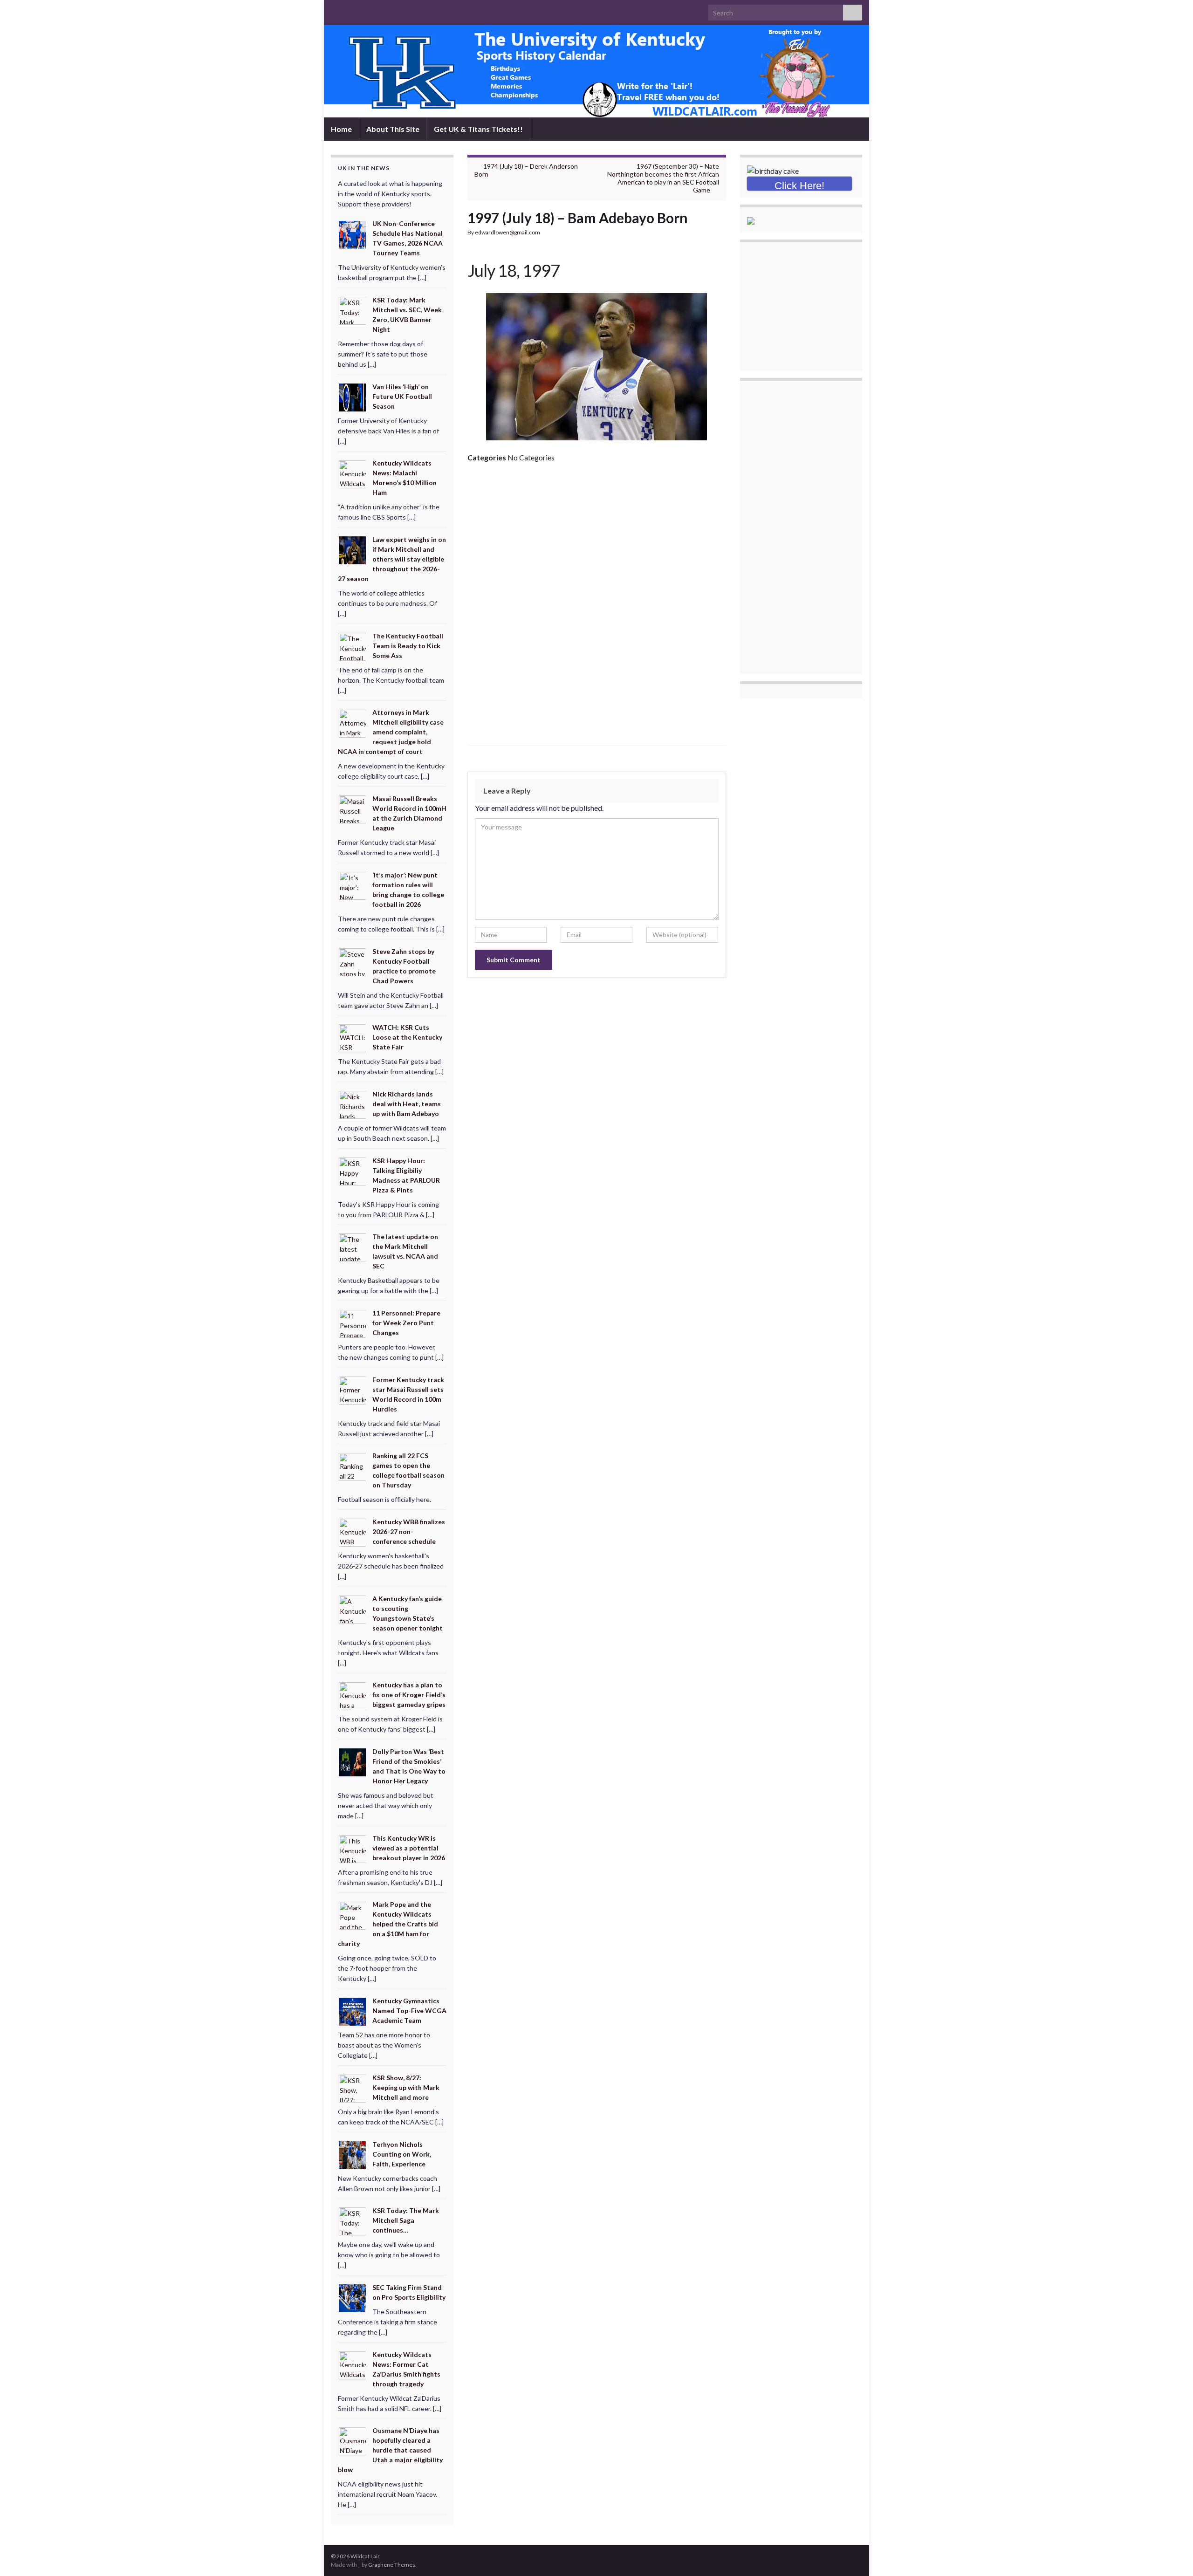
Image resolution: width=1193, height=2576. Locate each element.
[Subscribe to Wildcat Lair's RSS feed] (335, 10)
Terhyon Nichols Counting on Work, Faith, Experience (402, 2154)
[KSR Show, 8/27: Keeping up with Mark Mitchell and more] (353, 2088)
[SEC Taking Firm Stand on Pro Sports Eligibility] (353, 2298)
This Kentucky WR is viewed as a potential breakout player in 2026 (409, 1848)
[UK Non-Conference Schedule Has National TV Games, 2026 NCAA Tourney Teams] (353, 234)
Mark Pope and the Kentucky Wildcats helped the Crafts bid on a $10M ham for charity (388, 1924)
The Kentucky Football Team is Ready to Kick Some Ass (408, 646)
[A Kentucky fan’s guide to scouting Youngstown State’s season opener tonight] (353, 1608)
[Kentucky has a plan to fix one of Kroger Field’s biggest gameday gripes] (353, 1695)
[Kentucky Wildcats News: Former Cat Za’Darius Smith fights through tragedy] (353, 2364)
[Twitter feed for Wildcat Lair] (365, 10)
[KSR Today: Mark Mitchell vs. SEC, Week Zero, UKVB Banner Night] (353, 310)
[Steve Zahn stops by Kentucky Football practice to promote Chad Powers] (353, 961)
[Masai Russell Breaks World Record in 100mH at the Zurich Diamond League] (353, 809)
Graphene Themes (392, 2565)
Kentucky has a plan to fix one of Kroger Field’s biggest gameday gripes (409, 1695)
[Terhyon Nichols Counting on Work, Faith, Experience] (353, 2154)
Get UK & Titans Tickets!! (478, 129)
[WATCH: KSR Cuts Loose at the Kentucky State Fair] (353, 1038)
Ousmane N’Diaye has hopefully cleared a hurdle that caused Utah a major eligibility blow (390, 2450)
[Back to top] (1172, 2555)
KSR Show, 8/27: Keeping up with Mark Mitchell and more (406, 2087)
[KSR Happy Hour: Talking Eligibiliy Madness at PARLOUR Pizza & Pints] (353, 1170)
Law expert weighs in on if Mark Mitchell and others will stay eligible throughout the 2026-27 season (392, 559)
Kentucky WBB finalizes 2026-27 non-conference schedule (409, 1531)
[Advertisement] (597, 540)
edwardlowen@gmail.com (507, 232)
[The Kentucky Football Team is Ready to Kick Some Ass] (353, 646)
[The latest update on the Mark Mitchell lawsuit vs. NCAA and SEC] (353, 1247)
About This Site (393, 129)
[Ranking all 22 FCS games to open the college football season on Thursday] (353, 1466)
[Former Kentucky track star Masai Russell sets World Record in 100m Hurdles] (353, 1389)
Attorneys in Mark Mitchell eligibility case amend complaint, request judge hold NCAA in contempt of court (391, 732)
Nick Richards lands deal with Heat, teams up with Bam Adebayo (407, 1104)
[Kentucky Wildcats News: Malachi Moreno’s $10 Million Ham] (353, 473)
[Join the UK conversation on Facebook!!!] (350, 10)
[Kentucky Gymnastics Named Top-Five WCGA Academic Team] (353, 2011)
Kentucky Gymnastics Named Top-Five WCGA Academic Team (409, 2011)
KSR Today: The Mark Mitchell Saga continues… (406, 2220)
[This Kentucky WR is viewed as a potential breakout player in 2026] (353, 1848)
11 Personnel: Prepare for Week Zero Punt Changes (406, 1323)
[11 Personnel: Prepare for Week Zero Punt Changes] (353, 1323)
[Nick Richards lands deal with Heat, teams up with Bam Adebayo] (353, 1104)
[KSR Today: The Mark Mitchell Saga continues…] (353, 2221)
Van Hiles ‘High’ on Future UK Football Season (402, 396)
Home (341, 129)
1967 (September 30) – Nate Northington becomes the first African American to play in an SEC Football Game (663, 178)
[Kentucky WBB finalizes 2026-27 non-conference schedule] (353, 1532)
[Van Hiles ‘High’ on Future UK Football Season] (353, 396)
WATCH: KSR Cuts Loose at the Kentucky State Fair (407, 1037)
